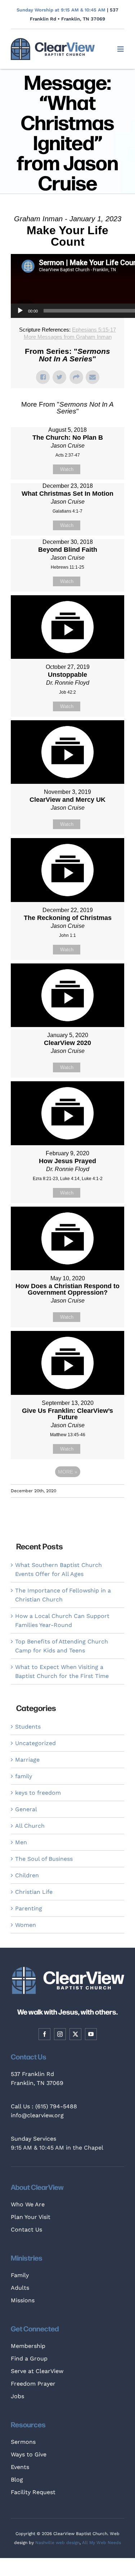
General (26, 1809)
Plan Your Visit (31, 2217)
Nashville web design (57, 2543)
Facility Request (33, 2492)
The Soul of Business (44, 1859)
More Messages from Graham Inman (68, 337)
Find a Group (29, 2358)
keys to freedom (38, 1793)
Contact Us (26, 2230)
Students (28, 1727)
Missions (23, 2300)
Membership (28, 2346)
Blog (17, 2480)
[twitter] (75, 2034)
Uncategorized (35, 1743)
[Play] (20, 311)
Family (20, 2275)
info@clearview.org (37, 2115)
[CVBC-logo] (53, 41)
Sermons (23, 2442)
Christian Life (34, 1892)
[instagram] (60, 2034)
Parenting (29, 1908)
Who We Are (28, 2204)
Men (21, 1842)
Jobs (17, 2396)
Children (27, 1875)
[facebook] (44, 2034)
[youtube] (91, 2034)
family (24, 1776)
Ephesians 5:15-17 (94, 330)
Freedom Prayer (33, 2384)
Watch (67, 469)
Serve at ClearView (37, 2371)
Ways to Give (29, 2454)
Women (26, 1925)
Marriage (27, 1760)
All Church (30, 1826)
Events (20, 2467)
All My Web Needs (102, 2543)
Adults (20, 2288)
